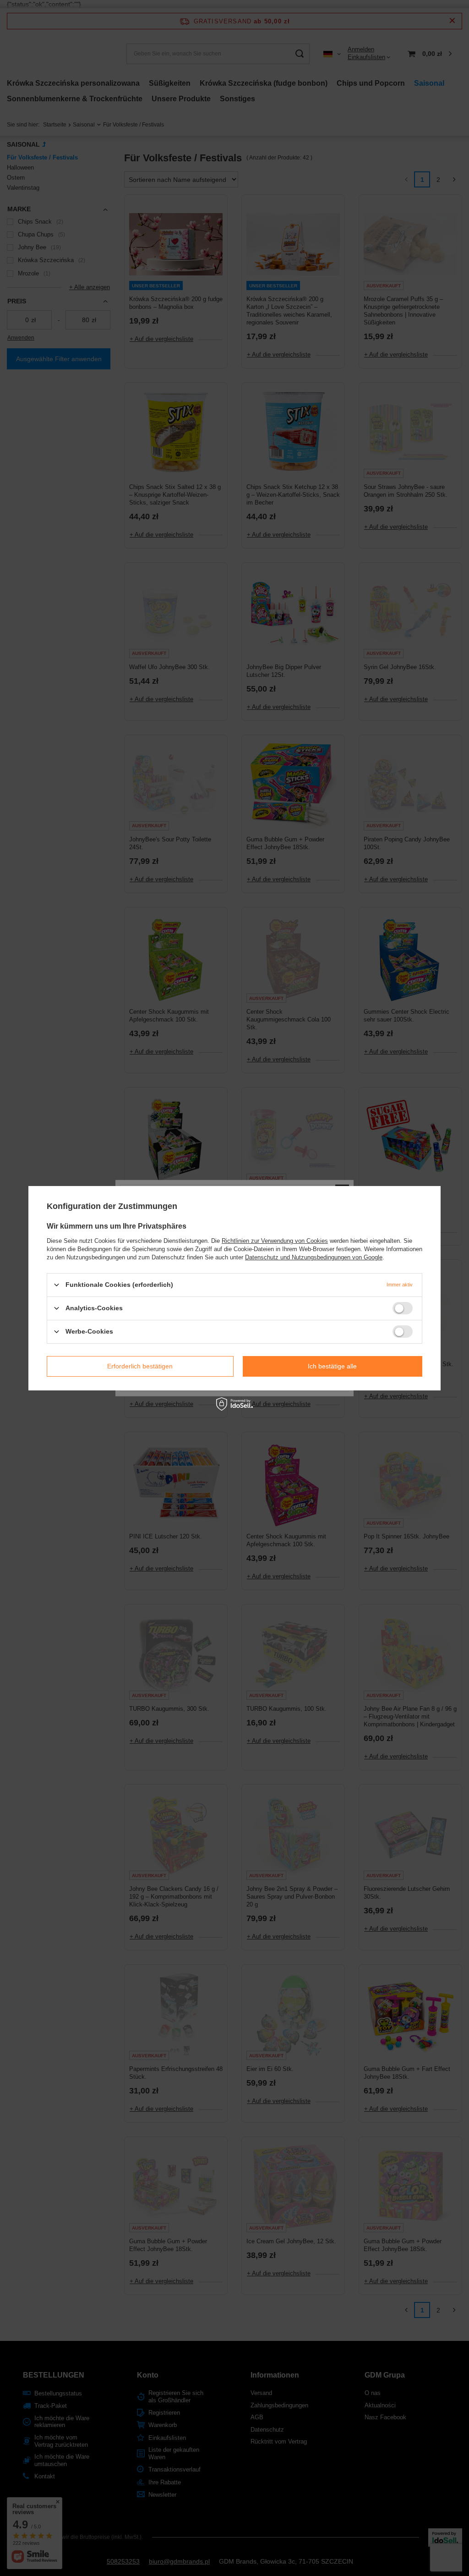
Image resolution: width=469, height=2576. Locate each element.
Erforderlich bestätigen (140, 1366)
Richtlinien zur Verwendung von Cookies (275, 1240)
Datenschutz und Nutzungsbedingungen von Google (314, 1257)
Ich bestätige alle (332, 1366)
